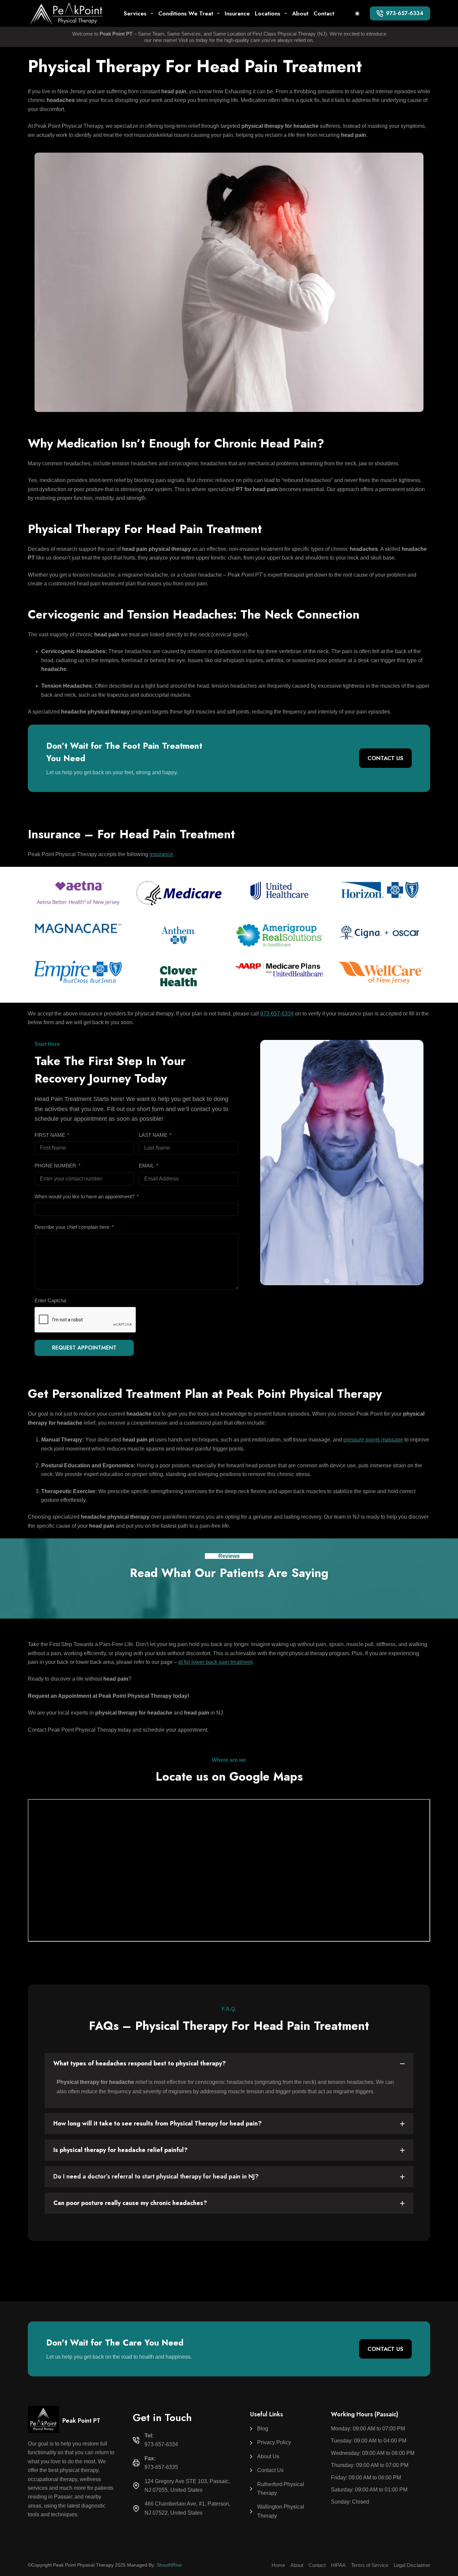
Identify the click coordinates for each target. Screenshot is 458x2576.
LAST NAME (153, 1135)
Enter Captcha (50, 1300)
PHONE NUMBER (55, 1166)
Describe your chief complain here (72, 1227)
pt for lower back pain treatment (215, 1662)
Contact (324, 13)
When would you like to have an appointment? (84, 1196)
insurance (161, 854)
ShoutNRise (169, 2565)
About (300, 13)
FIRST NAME (50, 1135)
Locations (268, 13)
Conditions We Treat (186, 13)
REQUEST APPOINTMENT (84, 1348)
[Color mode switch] (357, 14)
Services (135, 13)
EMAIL (146, 1166)
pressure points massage (373, 1440)
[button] (229, 2064)
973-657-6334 (405, 13)
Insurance (237, 13)
